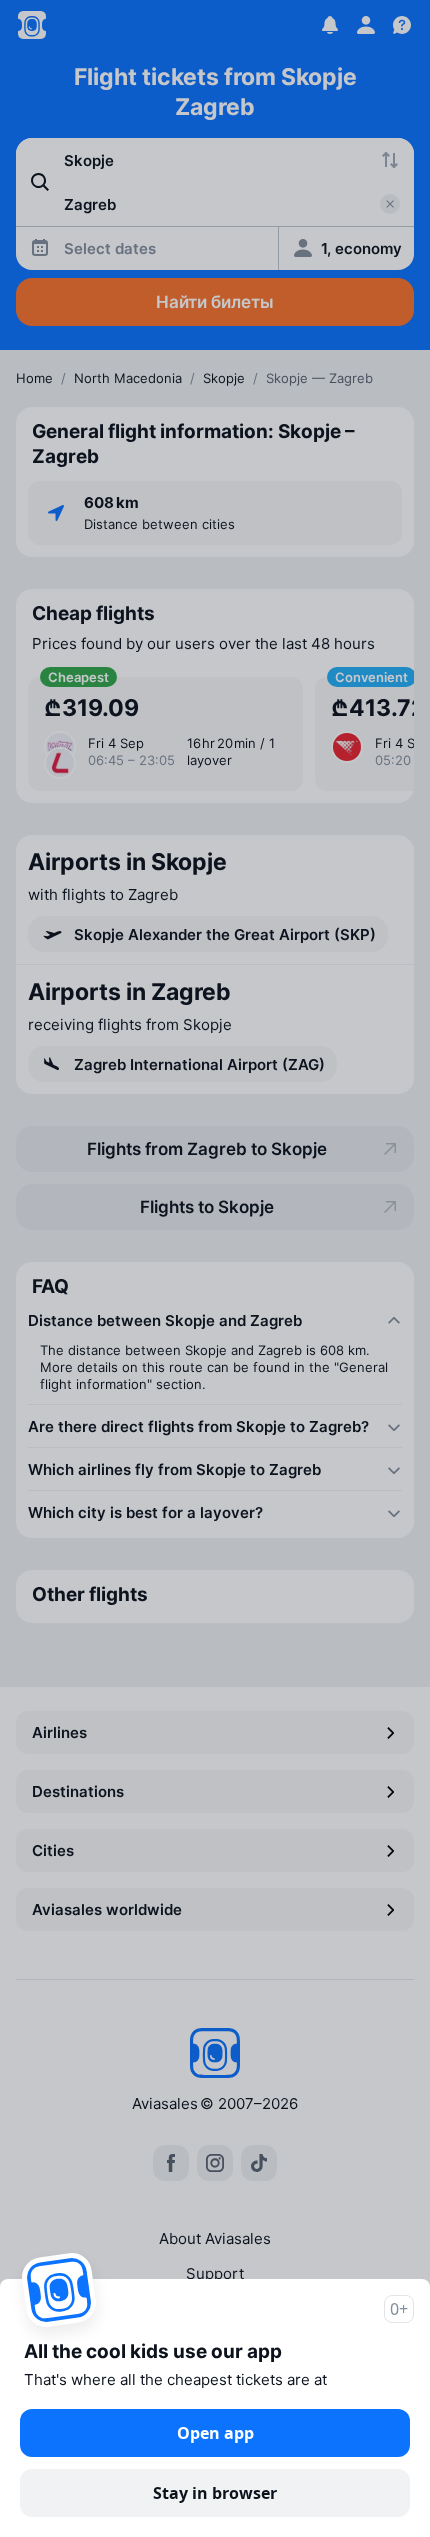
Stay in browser (215, 2493)
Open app (215, 2433)
